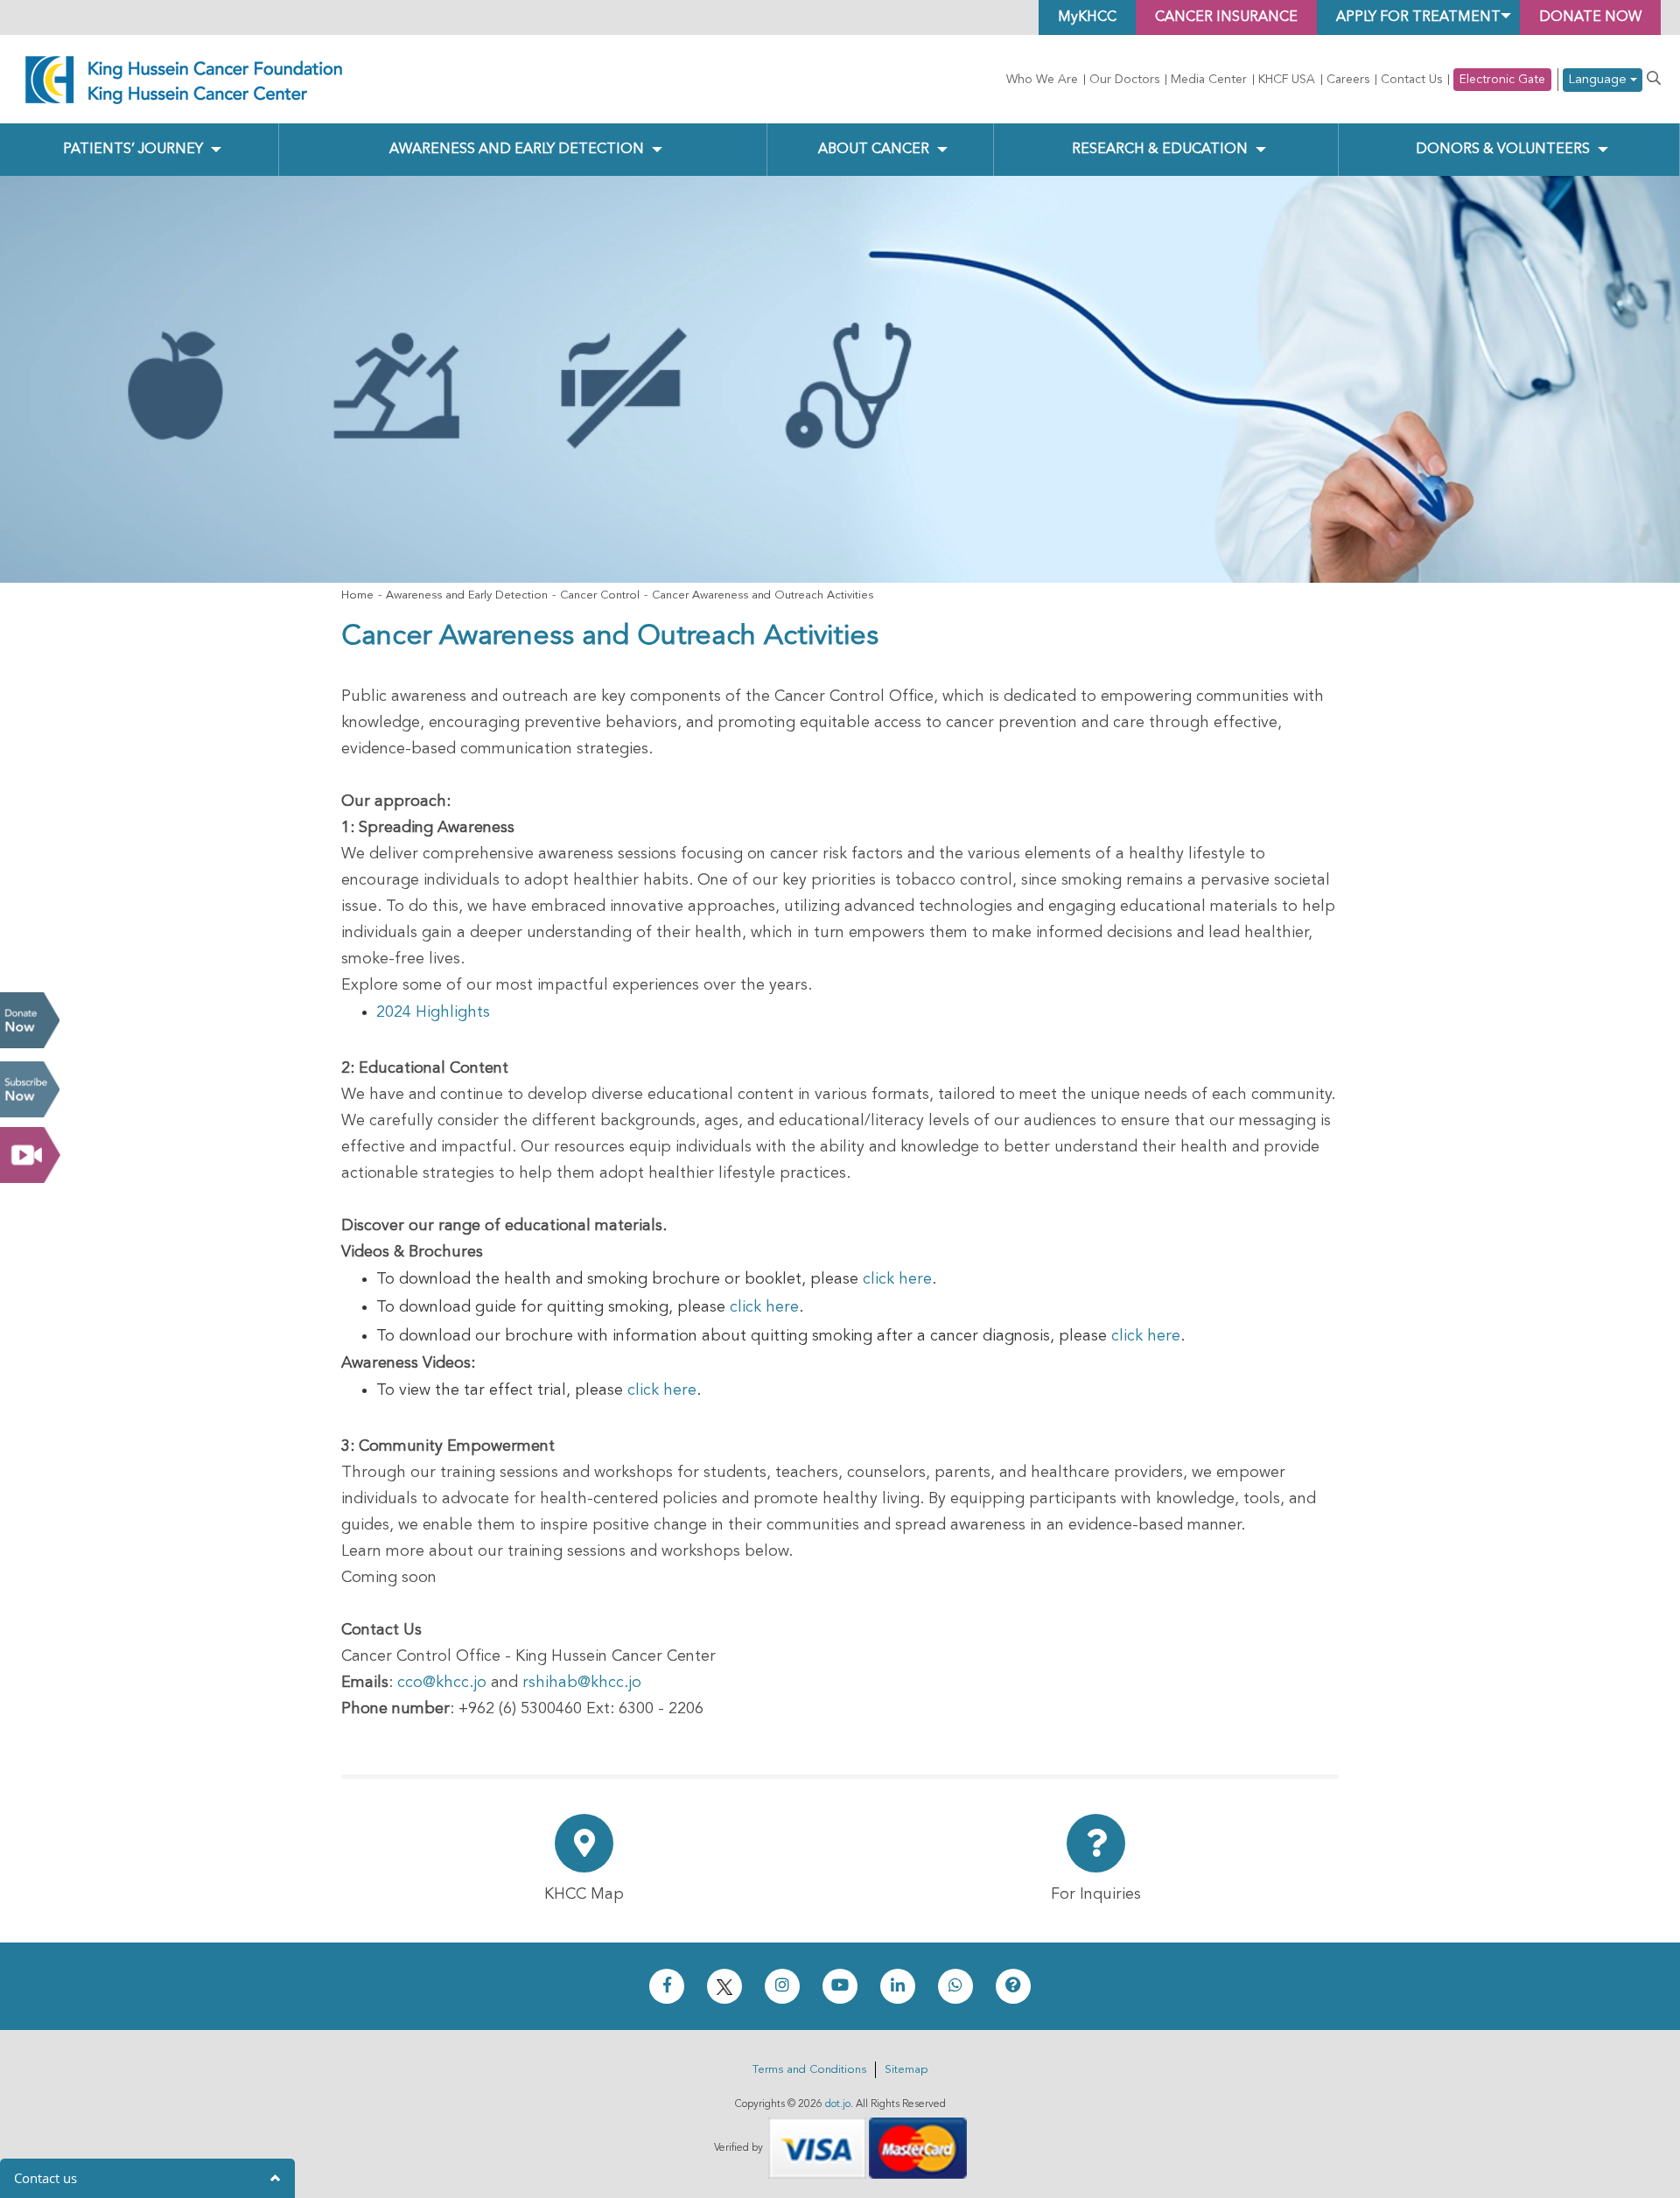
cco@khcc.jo (442, 1683)
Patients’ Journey (133, 150)
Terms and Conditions (809, 2070)
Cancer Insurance (1226, 17)
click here (897, 1279)
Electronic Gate (1502, 80)
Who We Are (1042, 80)
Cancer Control (600, 595)
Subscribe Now (30, 1089)
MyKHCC (1087, 17)
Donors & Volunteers (1503, 150)
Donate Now (30, 1020)
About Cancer (874, 150)
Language (1599, 80)
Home (357, 595)
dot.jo (838, 2104)
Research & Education (1160, 150)
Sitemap (906, 2070)
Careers (1348, 80)
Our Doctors (1124, 80)
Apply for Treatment (1418, 17)
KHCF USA (1287, 80)
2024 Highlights (433, 1012)
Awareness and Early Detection (517, 150)
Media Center (1209, 80)
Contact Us (1411, 80)
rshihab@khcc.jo (582, 1683)
